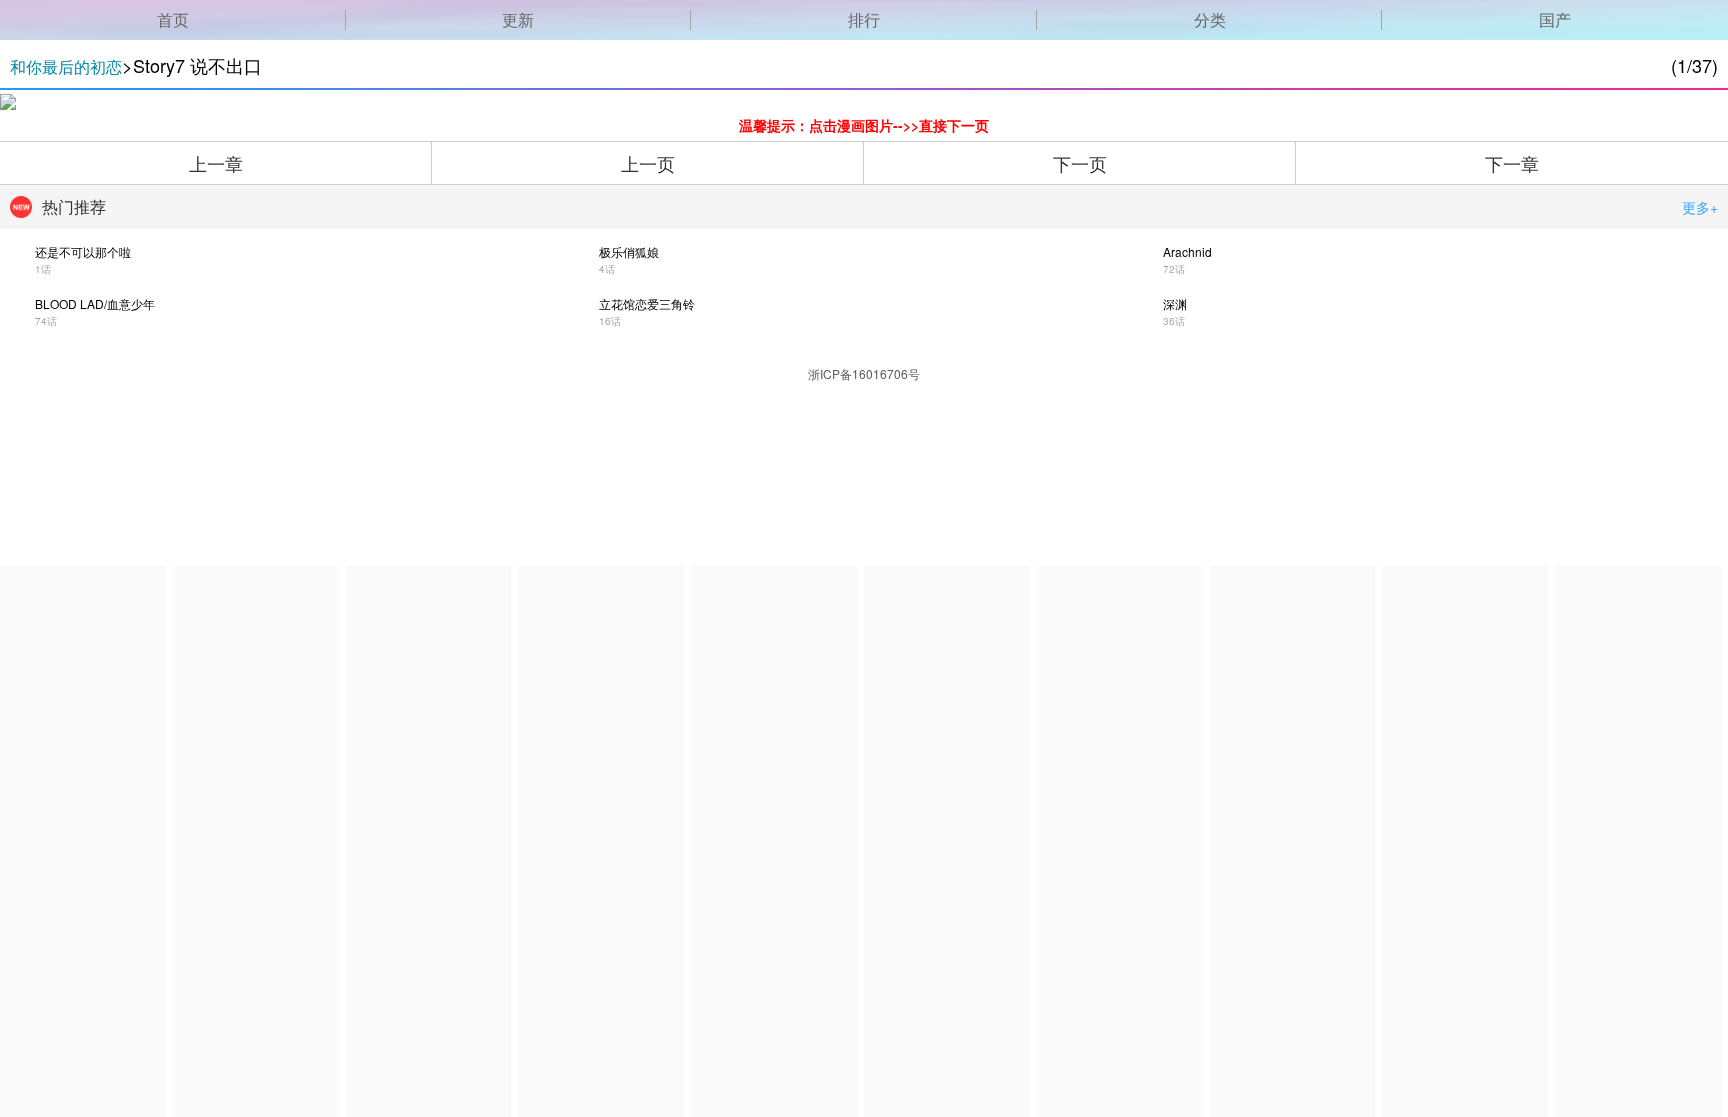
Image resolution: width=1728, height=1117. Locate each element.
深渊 (1175, 303)
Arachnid (1187, 251)
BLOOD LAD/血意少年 (95, 303)
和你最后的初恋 (66, 66)
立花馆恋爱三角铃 (647, 303)
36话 (1174, 321)
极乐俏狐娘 (629, 251)
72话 (1174, 269)
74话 (46, 321)
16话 (610, 321)
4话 (607, 269)
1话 (43, 269)
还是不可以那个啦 (83, 251)
